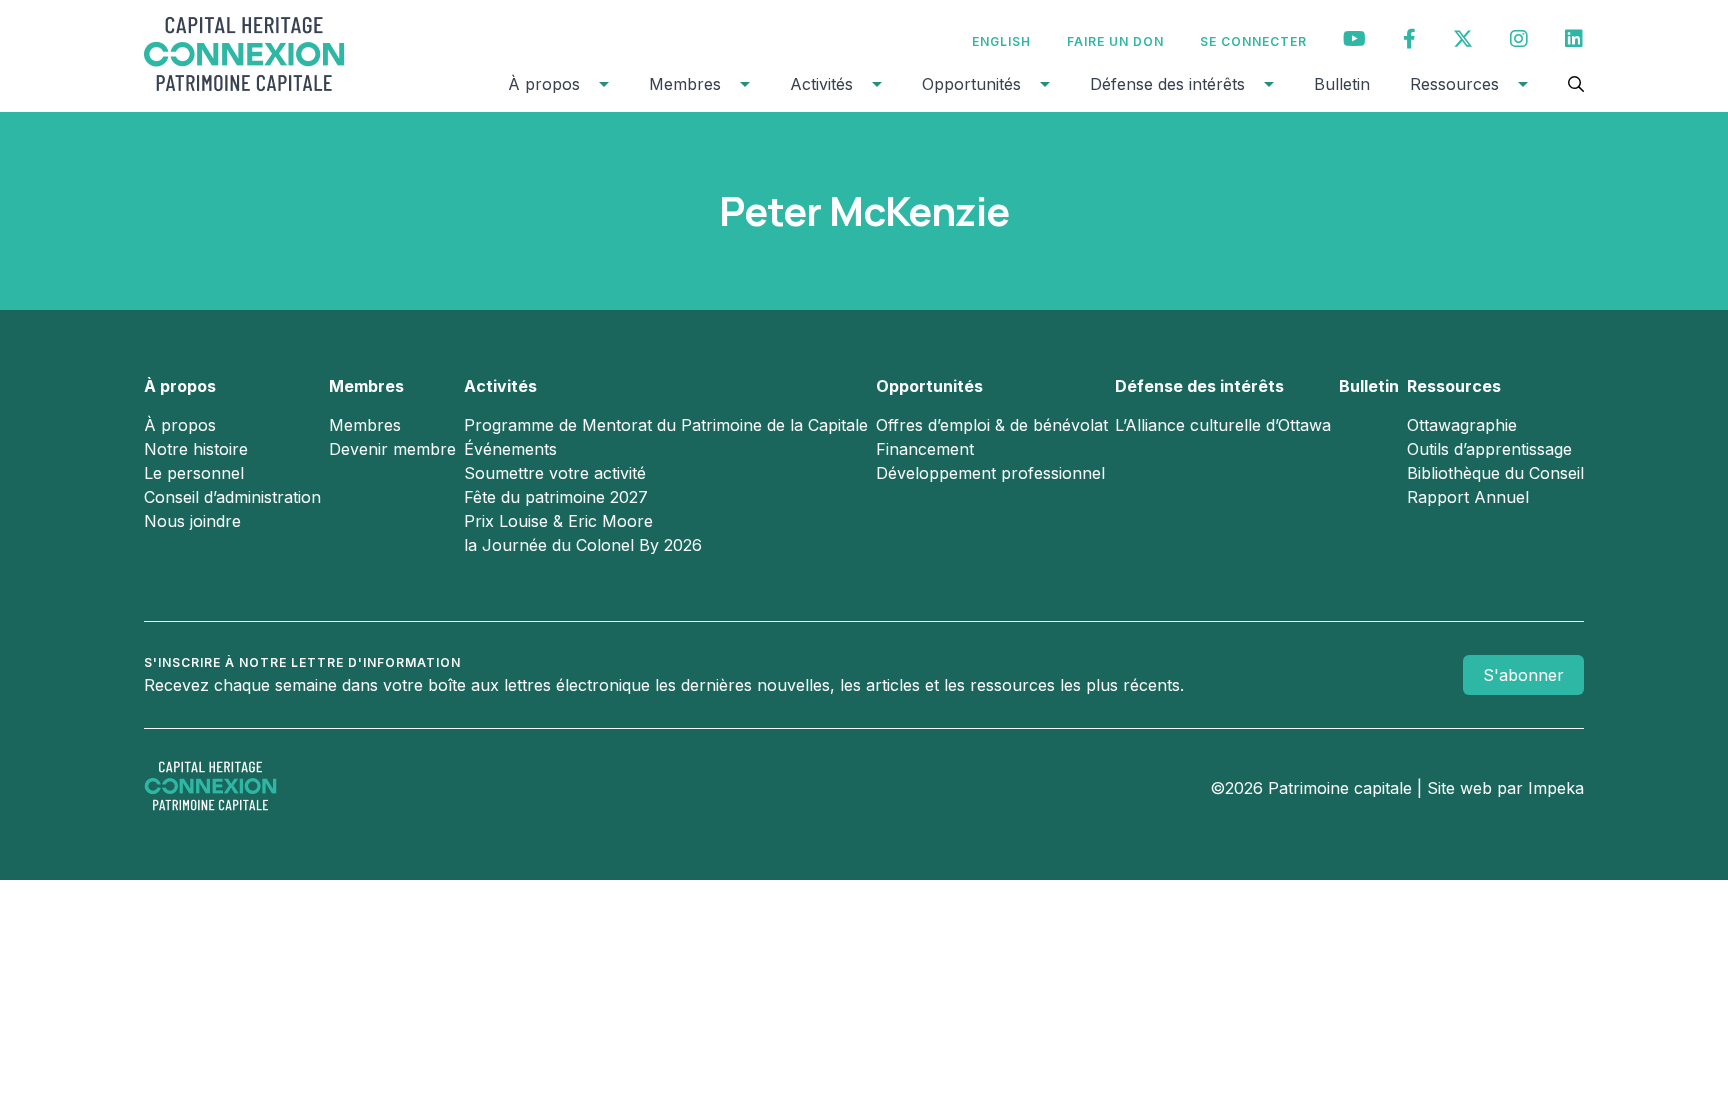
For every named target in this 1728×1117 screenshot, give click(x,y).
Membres (685, 84)
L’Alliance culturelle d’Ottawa (1223, 425)
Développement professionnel (990, 473)
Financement (925, 449)
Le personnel (194, 473)
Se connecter (1253, 41)
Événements (510, 449)
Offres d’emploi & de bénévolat (992, 425)
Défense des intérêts (1167, 84)
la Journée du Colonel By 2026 (583, 545)
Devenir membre (392, 449)
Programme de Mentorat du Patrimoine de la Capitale (666, 425)
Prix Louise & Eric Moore (558, 521)
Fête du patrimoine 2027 (556, 497)
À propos (544, 84)
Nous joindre (192, 521)
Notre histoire (196, 449)
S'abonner (1523, 675)
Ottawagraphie (1462, 425)
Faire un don (1115, 41)
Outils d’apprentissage (1489, 449)
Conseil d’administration (232, 497)
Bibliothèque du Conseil (1495, 473)
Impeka (1556, 788)
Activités (821, 84)
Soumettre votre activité (555, 473)
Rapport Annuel (1468, 497)
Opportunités (971, 84)
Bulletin (1342, 84)
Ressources (1454, 84)
